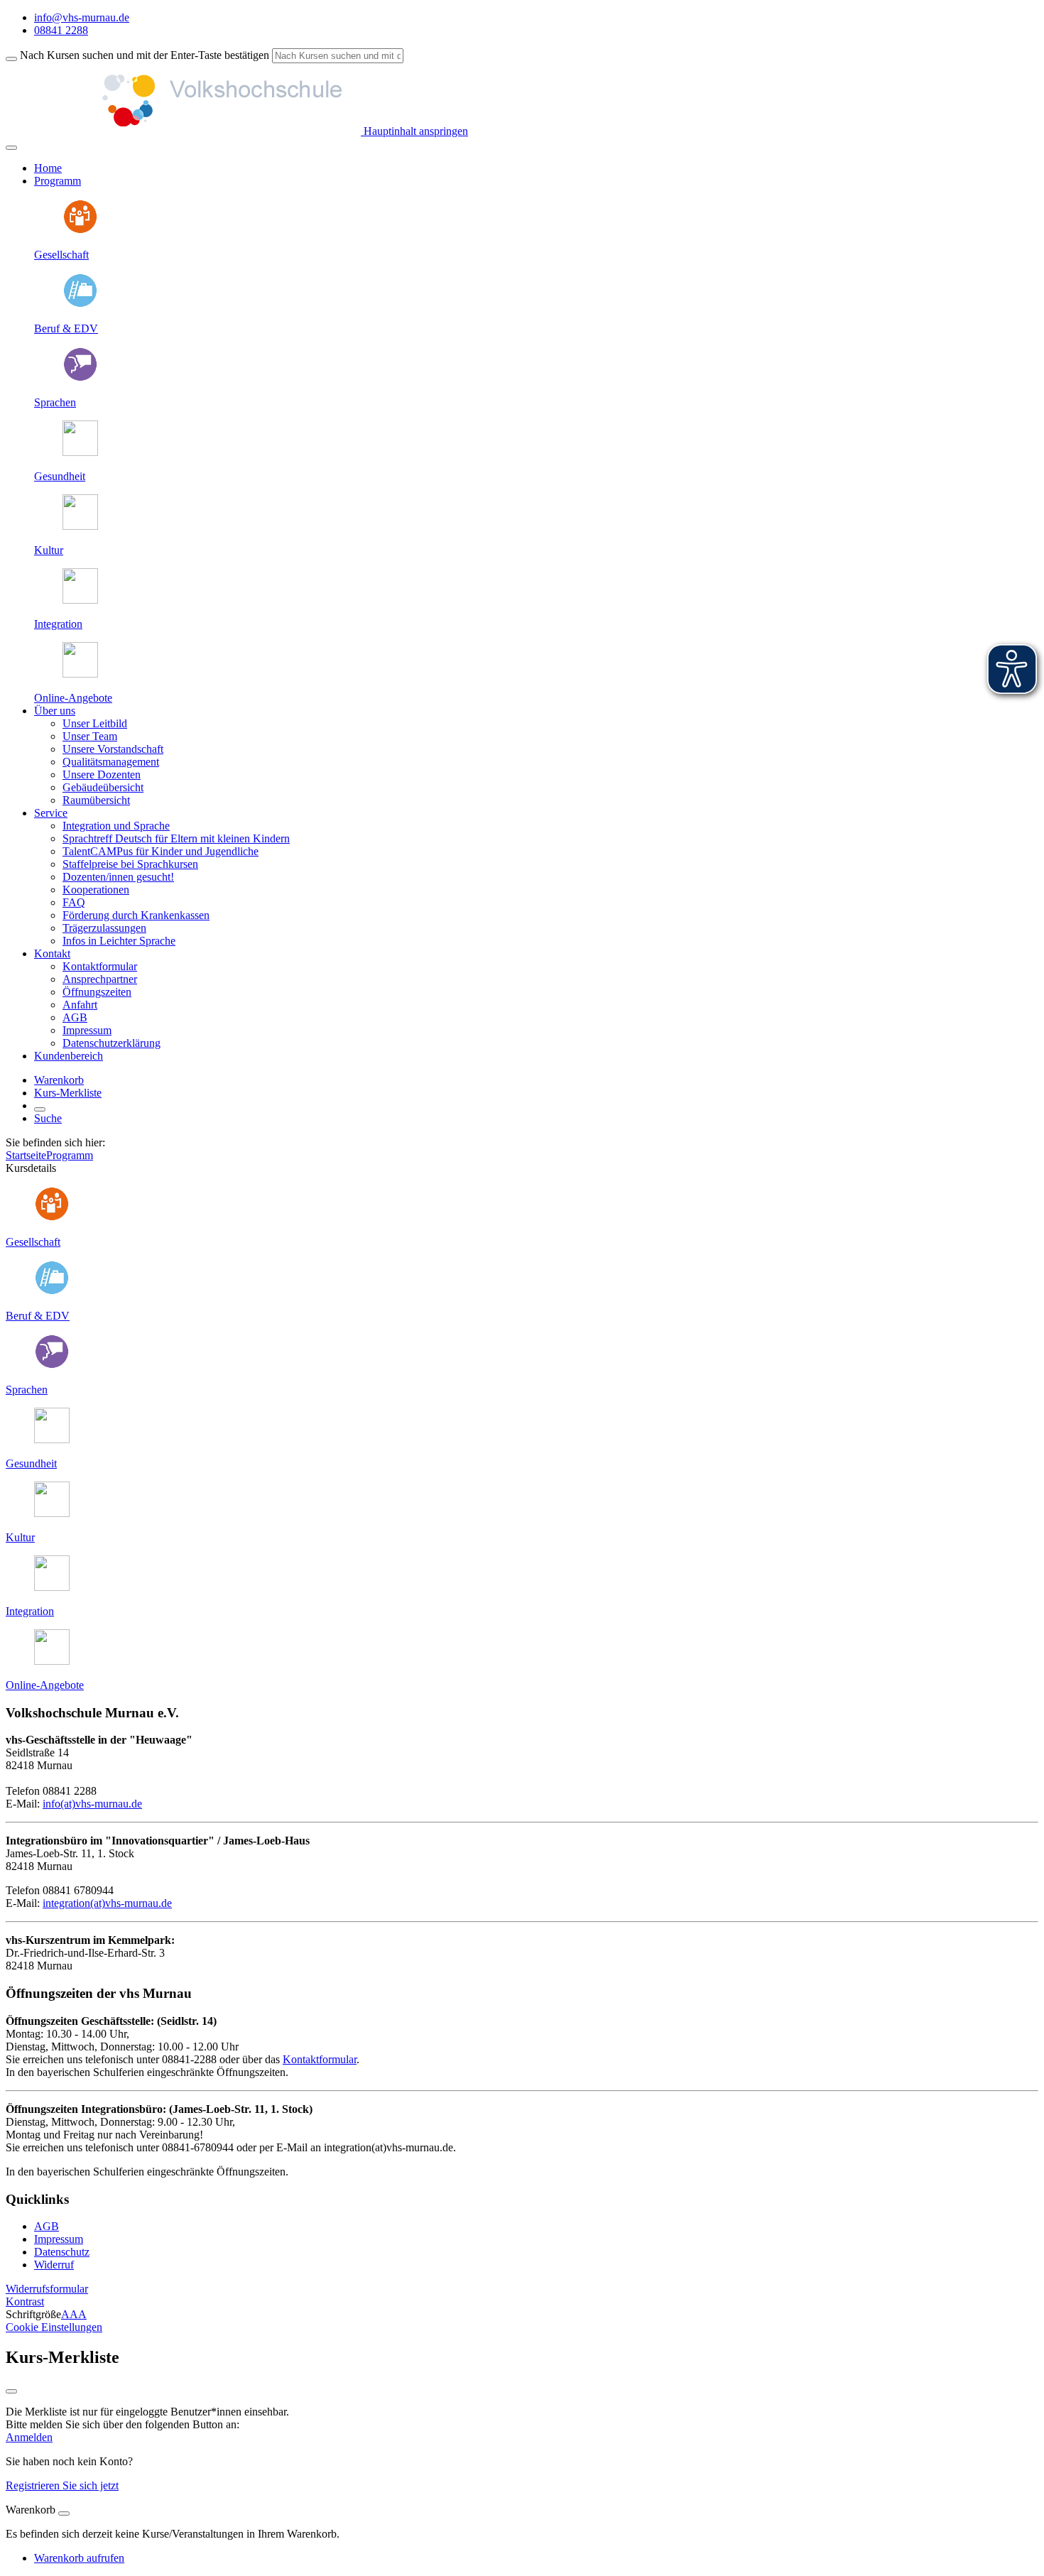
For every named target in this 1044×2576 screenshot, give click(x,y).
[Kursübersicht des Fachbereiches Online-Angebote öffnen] (80, 674)
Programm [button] (58, 181)
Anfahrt (80, 1005)
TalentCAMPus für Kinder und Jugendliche (161, 851)
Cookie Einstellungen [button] (54, 2327)
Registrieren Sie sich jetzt (62, 2485)
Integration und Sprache (116, 826)
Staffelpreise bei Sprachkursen (130, 864)
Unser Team (90, 736)
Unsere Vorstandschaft (113, 749)
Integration (58, 624)
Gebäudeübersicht (103, 787)
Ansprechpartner (100, 979)
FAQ (74, 902)
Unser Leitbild (95, 723)
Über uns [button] (55, 711)
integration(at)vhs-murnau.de (107, 1903)
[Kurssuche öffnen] (40, 1109)
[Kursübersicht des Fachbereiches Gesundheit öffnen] (80, 452)
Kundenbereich (69, 1056)
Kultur (49, 550)
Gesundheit (60, 476)
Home (48, 168)
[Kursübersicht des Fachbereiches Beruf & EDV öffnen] (80, 304)
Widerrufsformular (47, 2289)
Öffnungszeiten (97, 992)
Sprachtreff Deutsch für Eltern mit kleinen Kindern (176, 838)
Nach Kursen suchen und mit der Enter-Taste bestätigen (145, 55)
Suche (48, 1118)
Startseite (26, 1155)
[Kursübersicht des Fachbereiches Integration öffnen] (80, 600)
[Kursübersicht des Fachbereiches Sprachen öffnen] (80, 378)
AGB (75, 1017)
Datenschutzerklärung (112, 1043)
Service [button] (51, 813)
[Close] (64, 2513)
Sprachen (55, 402)
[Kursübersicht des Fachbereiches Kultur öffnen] (80, 526)
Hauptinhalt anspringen (414, 131)
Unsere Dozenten (102, 775)
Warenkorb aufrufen (79, 2558)
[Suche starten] (11, 59)
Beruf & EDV (66, 328)
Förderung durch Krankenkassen (136, 915)
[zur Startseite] (183, 131)
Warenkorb (59, 1080)
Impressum (87, 1030)
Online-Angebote (73, 698)
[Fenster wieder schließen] (11, 2391)
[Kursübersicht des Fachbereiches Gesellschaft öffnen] (80, 230)
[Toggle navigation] (11, 148)
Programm (70, 1155)
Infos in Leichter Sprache (119, 941)
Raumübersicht (96, 800)
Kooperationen (96, 890)
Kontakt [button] (52, 953)
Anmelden (29, 2437)
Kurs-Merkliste (68, 1093)
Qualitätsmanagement (111, 762)
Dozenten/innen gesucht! (118, 877)
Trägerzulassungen (104, 928)
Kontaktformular (100, 966)
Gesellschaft (61, 255)
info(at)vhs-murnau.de (92, 1804)
